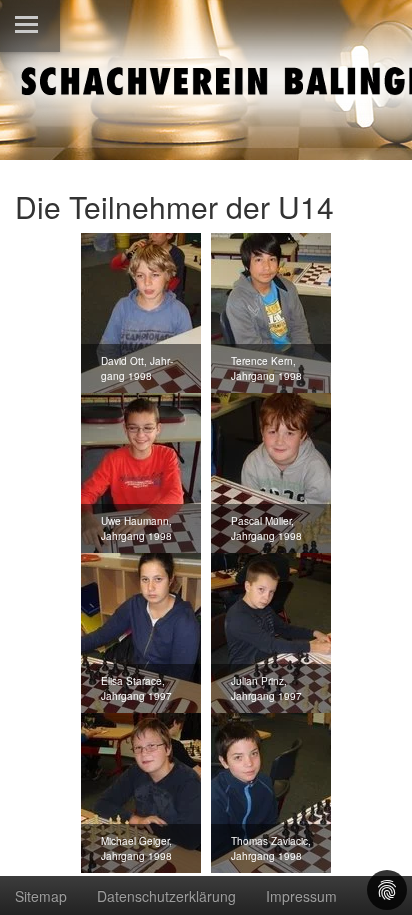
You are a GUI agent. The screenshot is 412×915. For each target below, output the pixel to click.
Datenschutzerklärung (166, 896)
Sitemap (41, 896)
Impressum (301, 896)
